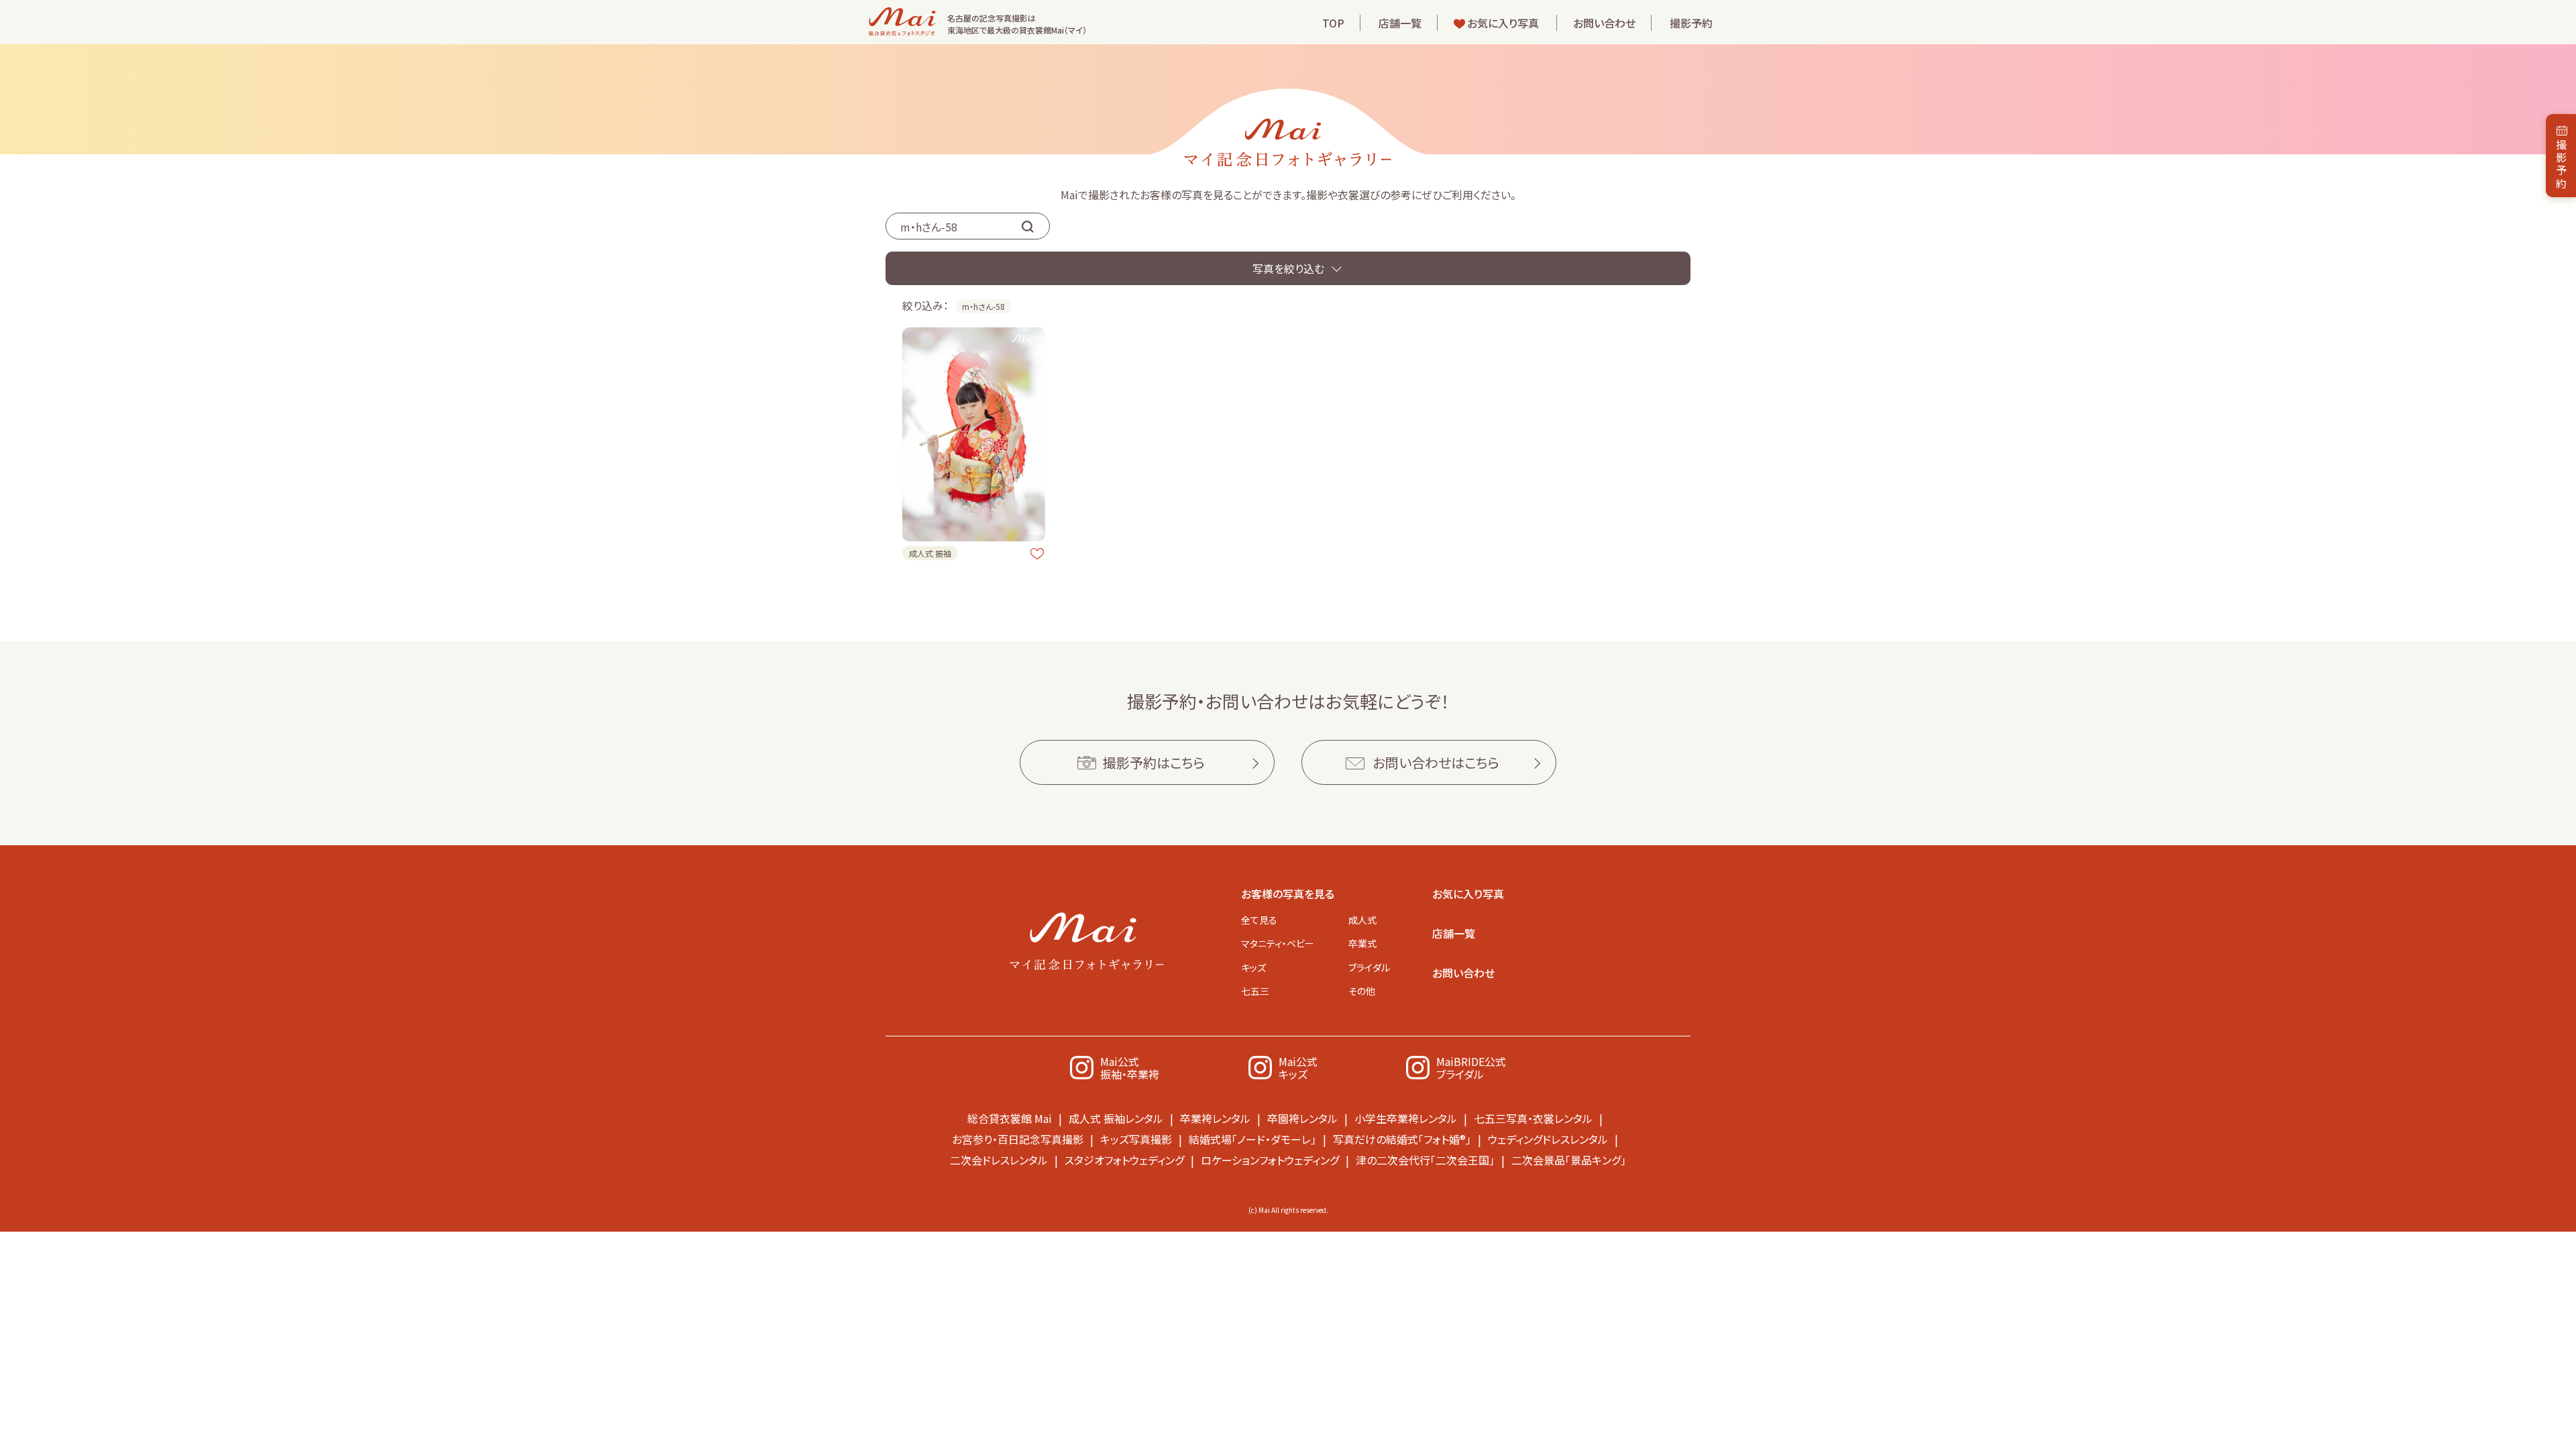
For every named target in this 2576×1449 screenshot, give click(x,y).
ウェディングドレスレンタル (1548, 1139)
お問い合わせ (1604, 23)
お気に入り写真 (1503, 23)
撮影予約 (1691, 23)
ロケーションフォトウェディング (1270, 1160)
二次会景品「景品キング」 (1569, 1160)
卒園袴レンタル (1302, 1118)
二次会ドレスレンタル (999, 1160)
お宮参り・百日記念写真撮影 (1018, 1139)
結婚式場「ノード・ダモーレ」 (1252, 1139)
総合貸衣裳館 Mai (1010, 1118)
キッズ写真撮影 (1136, 1139)
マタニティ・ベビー (1278, 943)
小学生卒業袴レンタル (1406, 1118)
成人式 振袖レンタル (1116, 1118)
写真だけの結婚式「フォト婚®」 (1402, 1139)
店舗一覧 (1400, 23)
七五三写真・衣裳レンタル (1533, 1118)
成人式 (1362, 920)
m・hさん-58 (983, 306)
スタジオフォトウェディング (1124, 1160)
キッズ (1253, 967)
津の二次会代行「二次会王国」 (1425, 1160)
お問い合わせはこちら (1436, 762)
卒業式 (1362, 943)
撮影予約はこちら (1154, 762)
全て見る (1259, 920)
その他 (1362, 991)
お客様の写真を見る (1288, 894)
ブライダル (1369, 967)
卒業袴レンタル (1215, 1118)
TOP (1333, 23)
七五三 (1255, 991)
